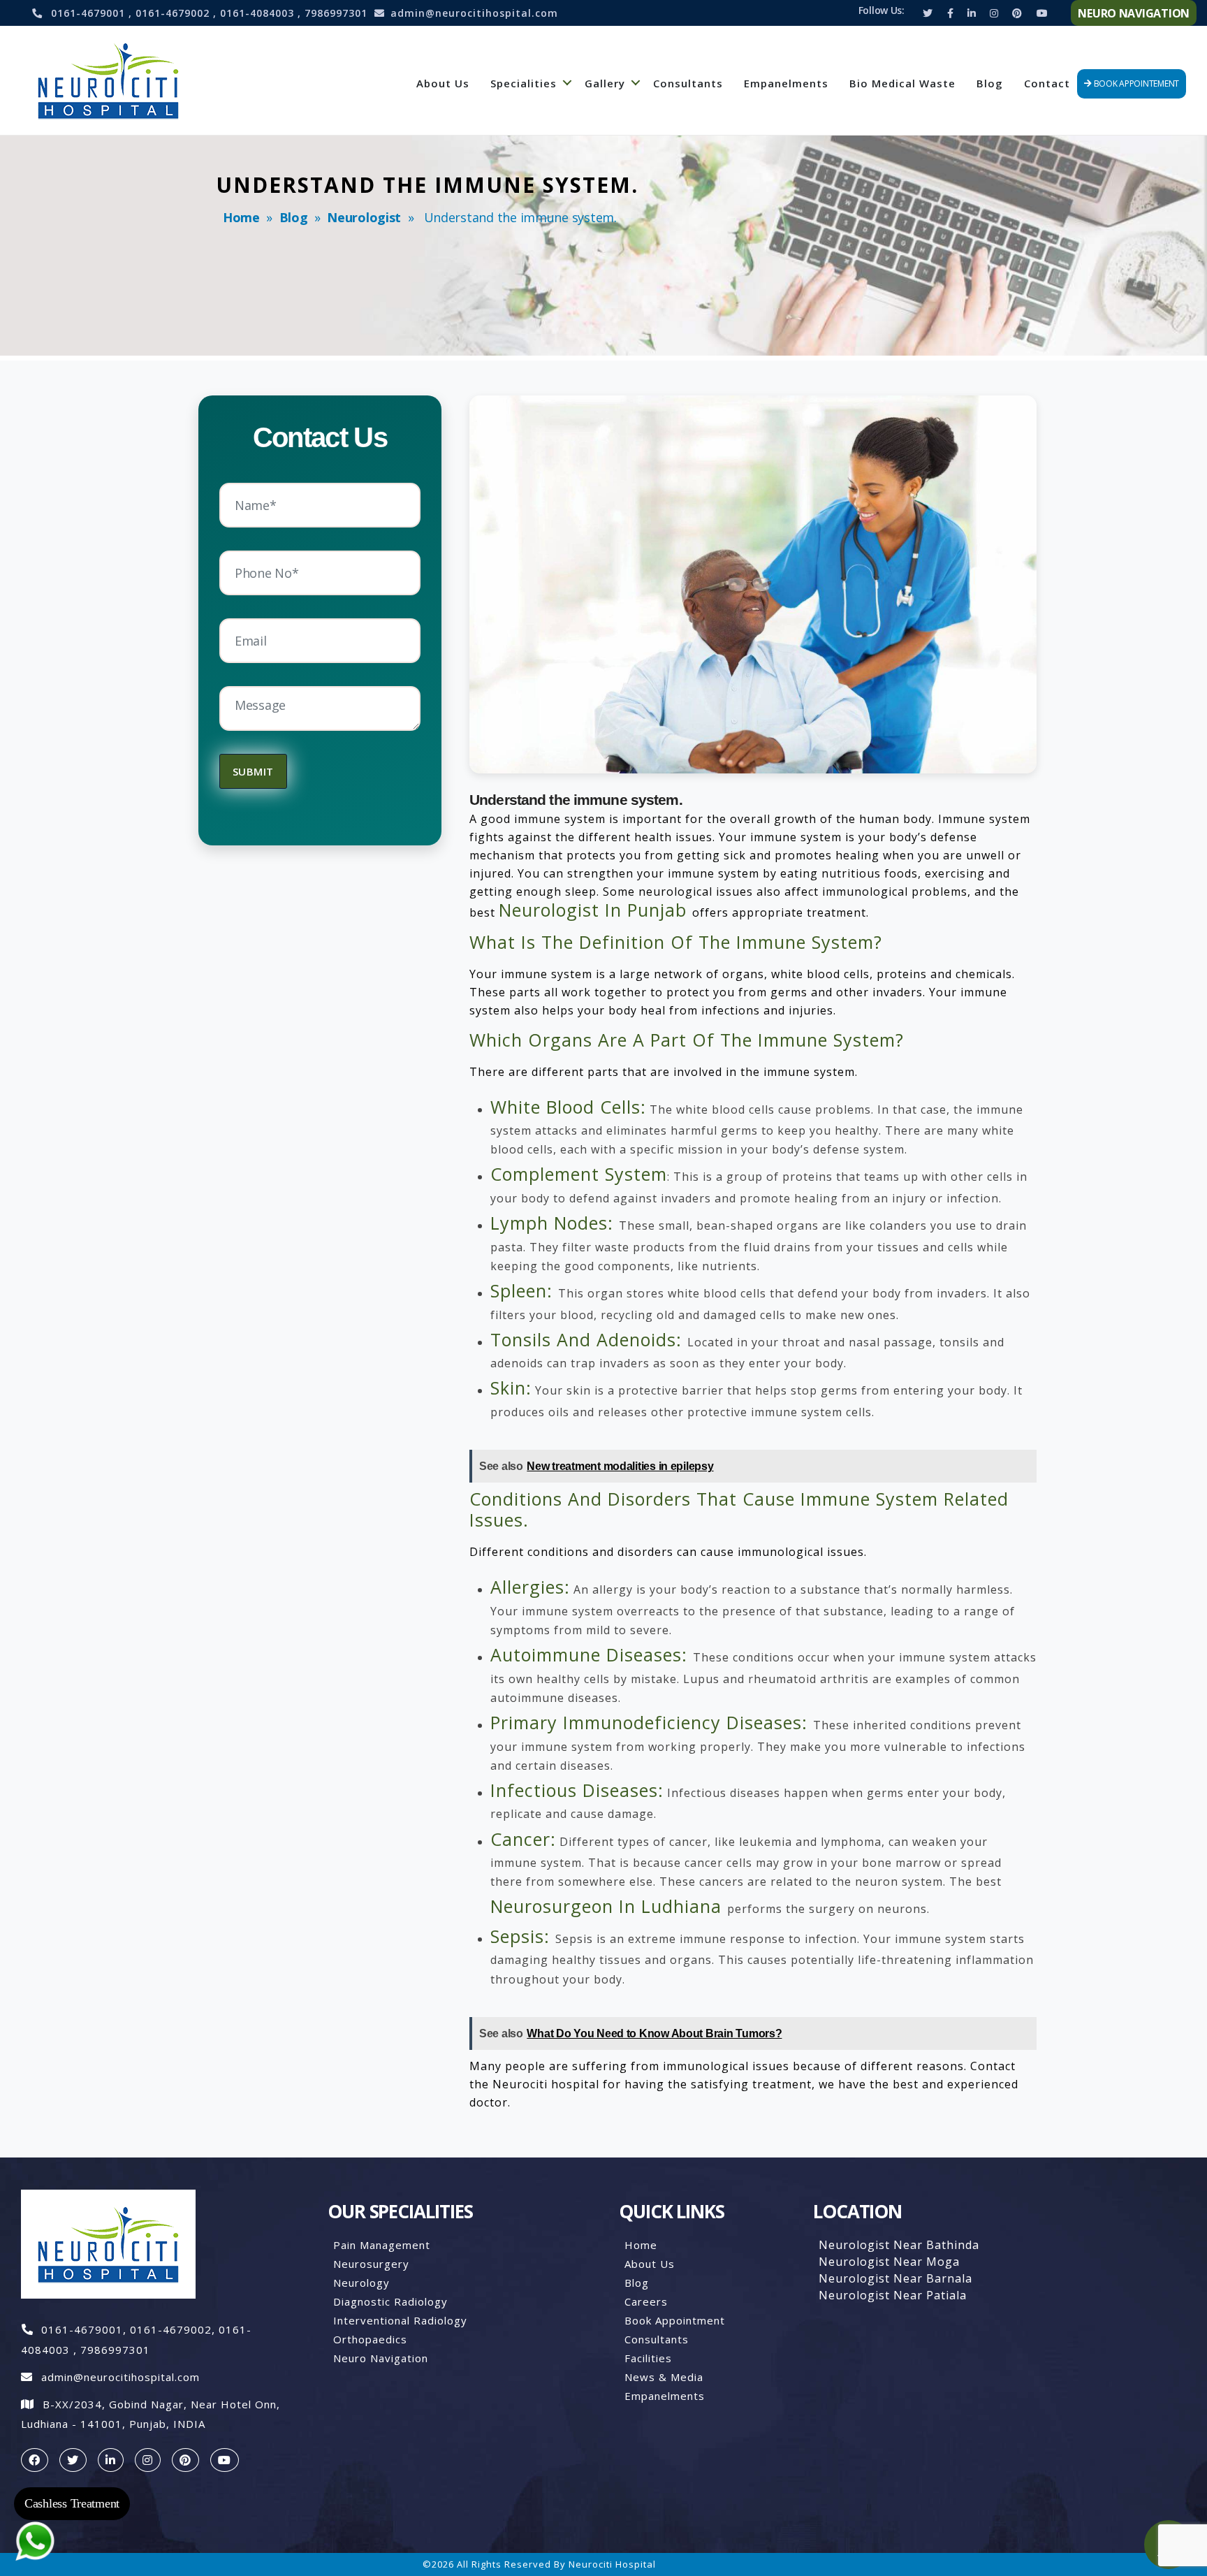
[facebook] (35, 2460)
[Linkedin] (972, 13)
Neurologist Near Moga (889, 2262)
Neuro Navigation (381, 2358)
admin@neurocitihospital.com (474, 13)
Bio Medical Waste (902, 83)
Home (241, 217)
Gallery (605, 83)
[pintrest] (185, 2460)
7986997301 (336, 13)
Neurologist (364, 217)
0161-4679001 (90, 13)
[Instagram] (994, 13)
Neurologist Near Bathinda (899, 2245)
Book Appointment (675, 2320)
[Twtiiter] (928, 13)
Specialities (524, 83)
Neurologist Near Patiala (893, 2295)
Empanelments (786, 83)
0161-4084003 (259, 13)
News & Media (664, 2377)
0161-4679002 (174, 13)
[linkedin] (111, 2460)
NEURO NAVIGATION (1134, 13)
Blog (990, 83)
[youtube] (225, 2460)
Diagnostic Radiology (390, 2301)
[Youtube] (1042, 13)
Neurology (361, 2283)
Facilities (648, 2358)
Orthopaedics (370, 2339)
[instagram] (148, 2460)
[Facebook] (950, 13)
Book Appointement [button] (1135, 83)
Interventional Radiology (400, 2320)
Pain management (382, 2245)
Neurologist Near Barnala (895, 2278)
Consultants (688, 83)
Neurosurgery (371, 2264)
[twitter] (73, 2460)
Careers (646, 2301)
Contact (1047, 83)
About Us (443, 83)
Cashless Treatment (72, 2503)
